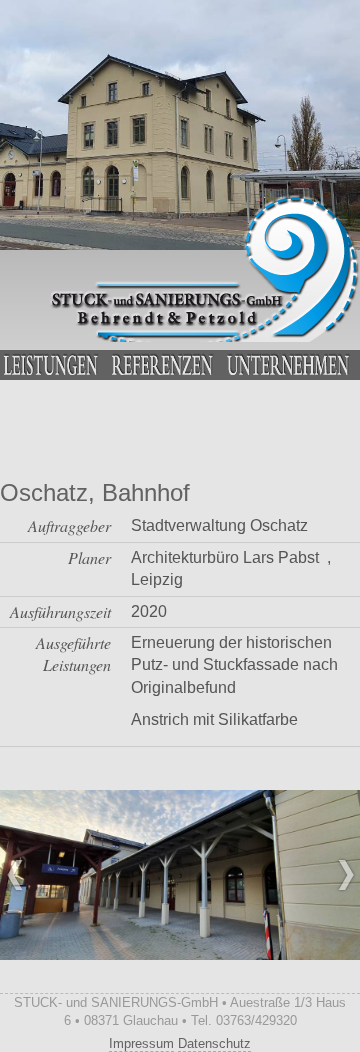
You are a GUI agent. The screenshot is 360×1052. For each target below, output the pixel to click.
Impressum (141, 1043)
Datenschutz (214, 1043)
